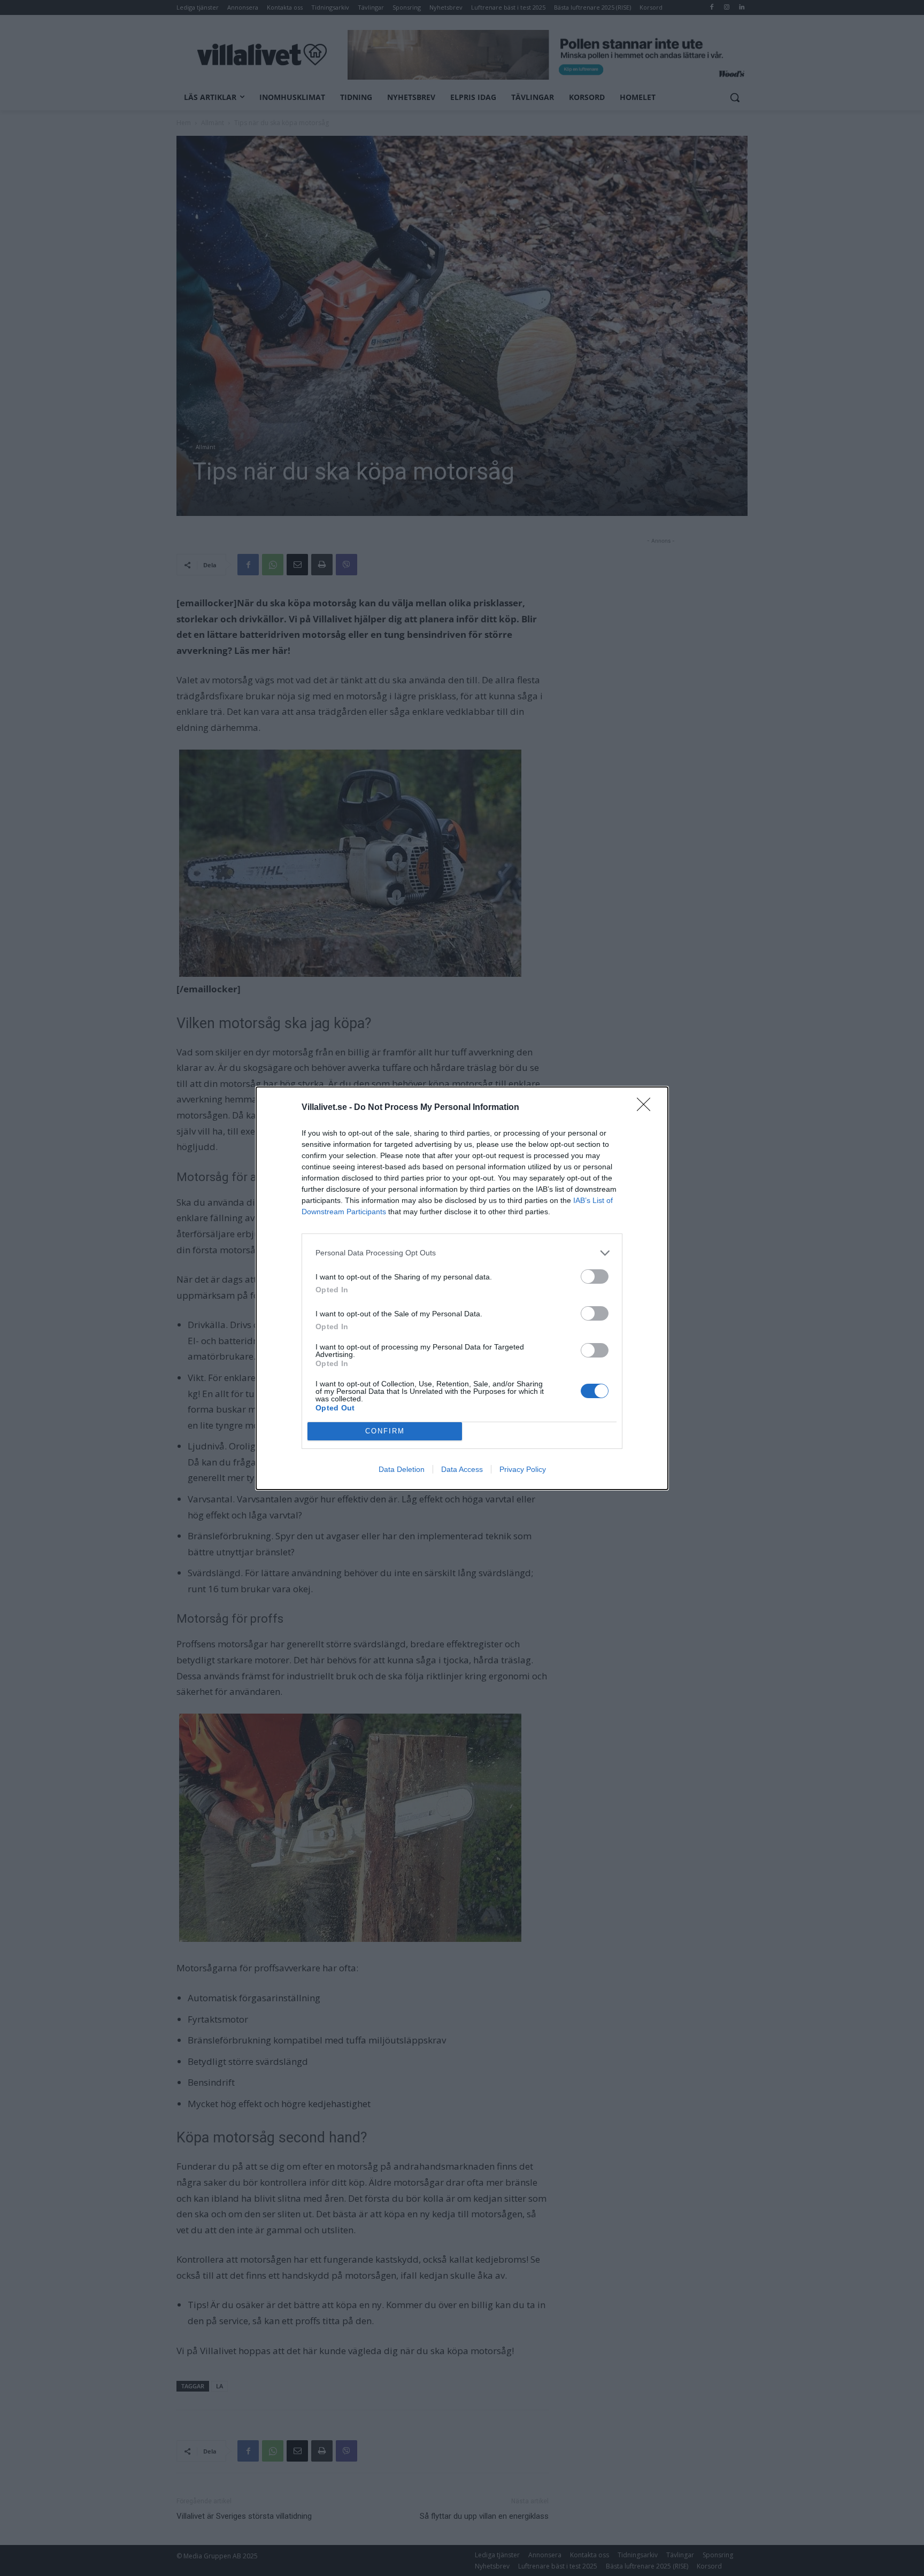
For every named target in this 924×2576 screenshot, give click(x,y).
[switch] (595, 1277)
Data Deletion (402, 1469)
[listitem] (462, 1253)
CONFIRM (385, 1431)
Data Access (462, 1469)
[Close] (647, 1108)
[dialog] (462, 1288)
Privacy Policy (523, 1469)
